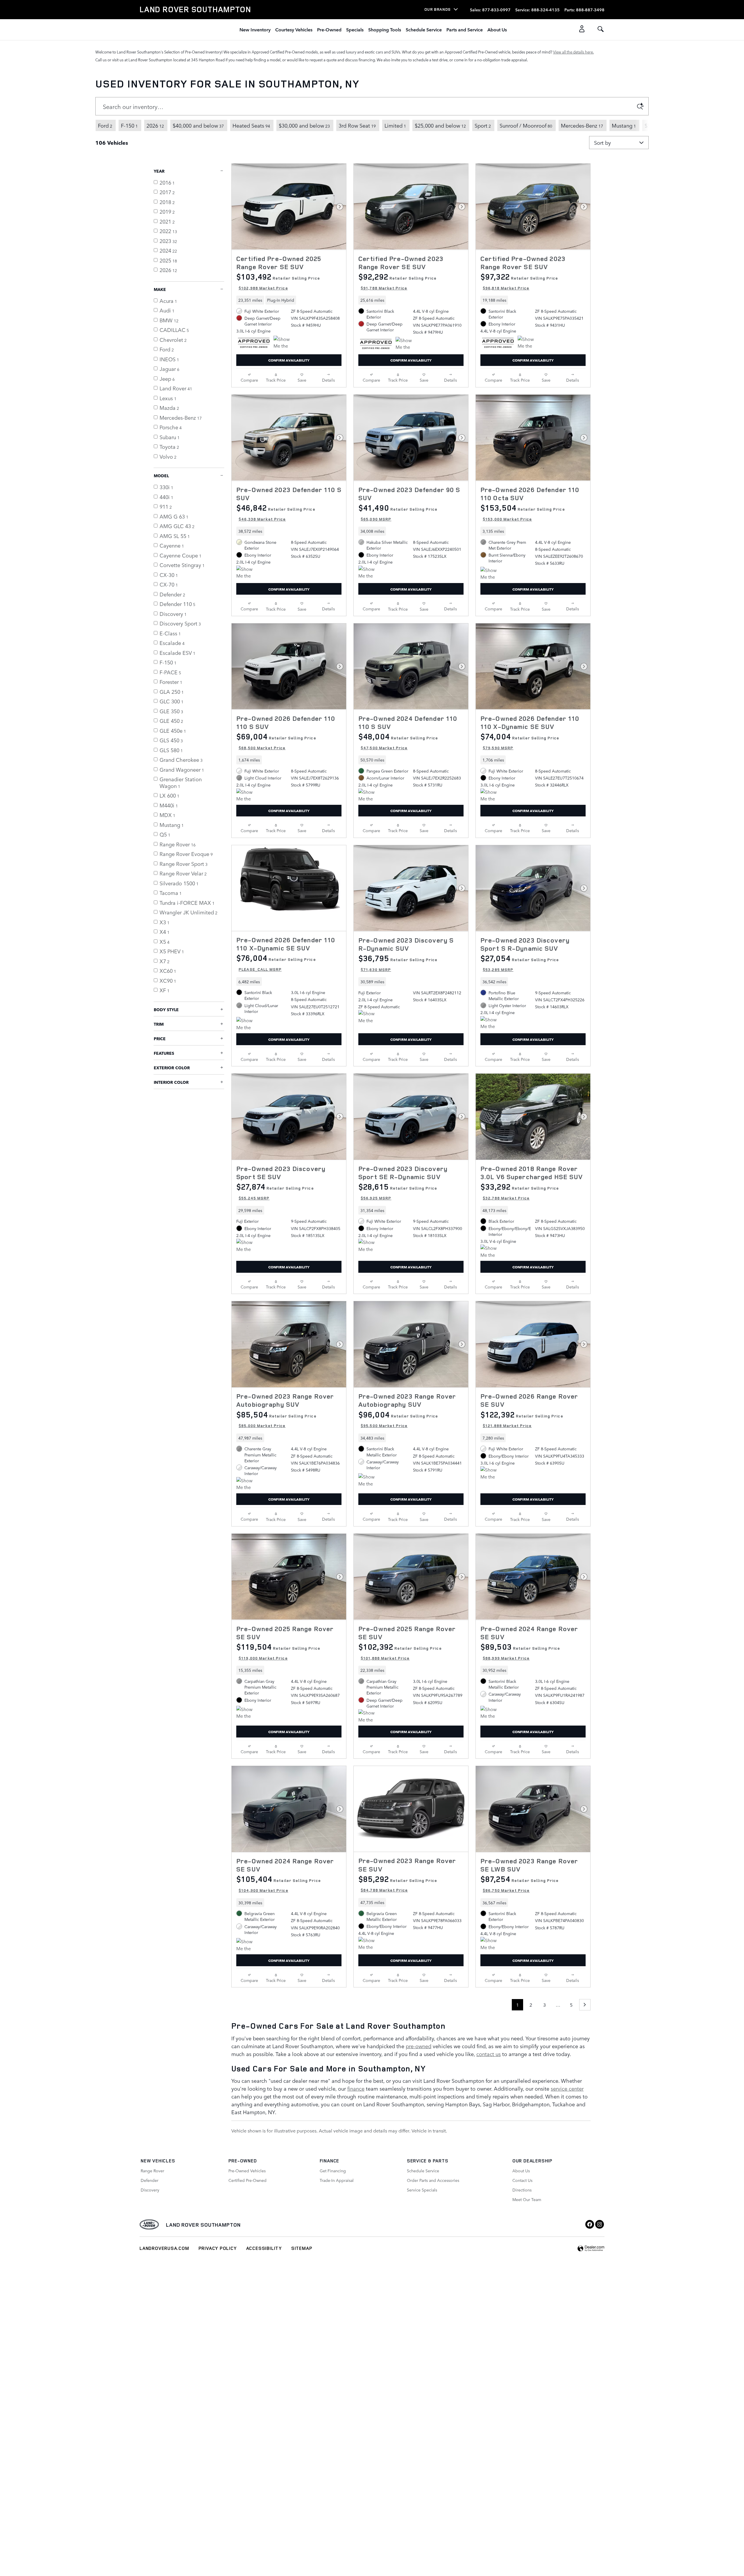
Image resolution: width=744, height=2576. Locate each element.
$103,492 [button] (278, 281)
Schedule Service (424, 29)
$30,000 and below (304, 125)
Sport (483, 125)
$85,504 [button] (276, 1419)
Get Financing (333, 2171)
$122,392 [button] (522, 1419)
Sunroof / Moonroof (526, 125)
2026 (155, 125)
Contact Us (522, 2180)
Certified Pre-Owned (247, 2180)
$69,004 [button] (276, 741)
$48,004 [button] (398, 741)
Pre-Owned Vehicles (247, 2171)
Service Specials (422, 2190)
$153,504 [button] (523, 512)
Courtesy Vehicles (294, 29)
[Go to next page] (585, 2005)
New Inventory (255, 29)
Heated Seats (251, 125)
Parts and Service (465, 29)
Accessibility (264, 2248)
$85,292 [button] (398, 1883)
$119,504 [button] (278, 1651)
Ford (105, 125)
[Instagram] (600, 2224)
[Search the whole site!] (601, 29)
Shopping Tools (385, 29)
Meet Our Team (527, 2199)
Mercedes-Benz (582, 125)
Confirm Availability (289, 360)
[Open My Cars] (580, 30)
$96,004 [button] (398, 1419)
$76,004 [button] (276, 962)
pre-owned (419, 2046)
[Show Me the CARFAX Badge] (406, 344)
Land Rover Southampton (203, 2225)
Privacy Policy (218, 2248)
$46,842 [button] (276, 512)
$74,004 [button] (520, 741)
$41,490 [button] (398, 512)
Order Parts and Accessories (433, 2180)
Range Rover (152, 2171)
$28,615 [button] (398, 1191)
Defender (150, 2180)
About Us (497, 29)
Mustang (624, 125)
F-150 (129, 125)
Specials (355, 29)
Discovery (150, 2190)
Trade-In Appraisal (337, 2180)
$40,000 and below (198, 125)
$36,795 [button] (398, 963)
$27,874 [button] (275, 1191)
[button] (289, 300)
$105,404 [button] (279, 1883)
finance (356, 2088)
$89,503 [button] (520, 1651)
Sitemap (302, 2248)
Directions (522, 2190)
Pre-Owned (329, 29)
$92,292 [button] (398, 281)
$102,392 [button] (400, 1651)
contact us (489, 2054)
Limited (395, 125)
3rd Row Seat (357, 125)
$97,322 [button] (519, 281)
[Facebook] (590, 2224)
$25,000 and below (440, 125)
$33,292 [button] (520, 1191)
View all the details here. (573, 52)
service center (567, 2088)
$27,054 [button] (520, 963)
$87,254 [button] (520, 1883)
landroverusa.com (164, 2248)
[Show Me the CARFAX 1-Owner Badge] (284, 343)
